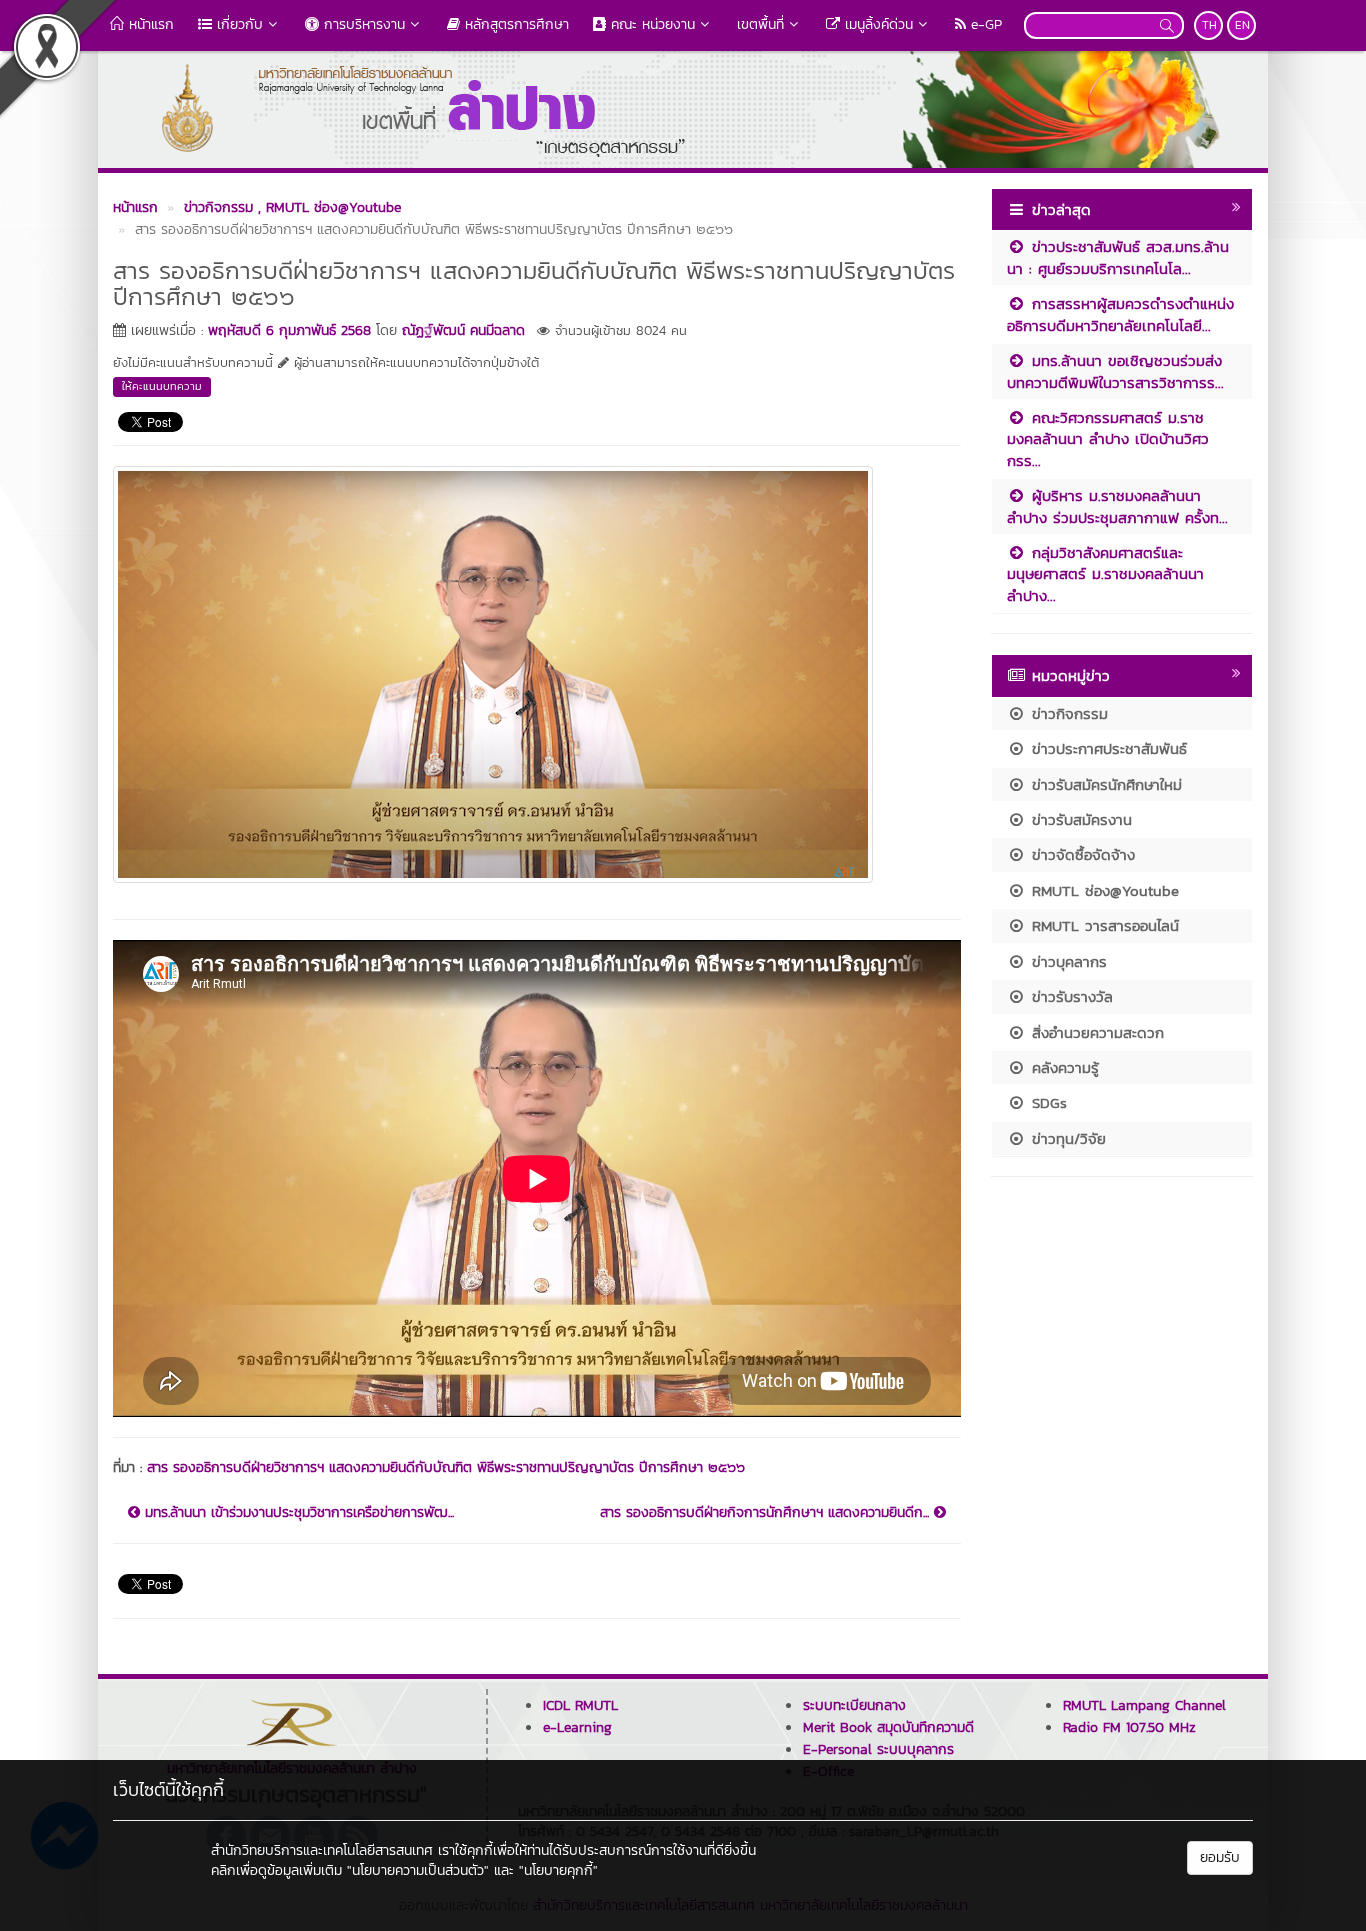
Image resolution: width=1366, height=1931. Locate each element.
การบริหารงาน (362, 24)
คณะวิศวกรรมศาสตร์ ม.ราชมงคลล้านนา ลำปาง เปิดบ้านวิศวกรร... (1108, 439)
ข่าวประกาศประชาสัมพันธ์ (1106, 748)
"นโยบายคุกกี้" (558, 1870)
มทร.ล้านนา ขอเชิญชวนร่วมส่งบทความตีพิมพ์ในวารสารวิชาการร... (1115, 371)
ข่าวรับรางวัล (1069, 996)
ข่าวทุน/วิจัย (1066, 1138)
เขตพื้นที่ (760, 24)
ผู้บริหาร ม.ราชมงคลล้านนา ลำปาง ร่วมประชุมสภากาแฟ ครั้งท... (1117, 506)
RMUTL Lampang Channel (1144, 1705)
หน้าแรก (149, 24)
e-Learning (577, 1727)
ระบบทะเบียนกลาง (854, 1705)
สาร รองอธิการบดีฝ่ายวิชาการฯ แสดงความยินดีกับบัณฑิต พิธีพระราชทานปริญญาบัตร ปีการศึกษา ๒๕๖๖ (446, 1467)
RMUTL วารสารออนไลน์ (1102, 925)
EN (1242, 25)
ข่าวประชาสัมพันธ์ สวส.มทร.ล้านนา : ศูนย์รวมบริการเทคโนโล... (1118, 257)
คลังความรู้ (1062, 1067)
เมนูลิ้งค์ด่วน (876, 24)
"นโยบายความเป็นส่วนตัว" (418, 1870)
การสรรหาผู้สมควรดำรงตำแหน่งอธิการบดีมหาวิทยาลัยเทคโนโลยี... (1120, 314)
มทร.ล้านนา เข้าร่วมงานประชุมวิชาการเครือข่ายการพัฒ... (297, 1513)
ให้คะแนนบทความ (162, 386)
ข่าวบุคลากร (1066, 961)
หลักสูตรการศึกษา (514, 24)
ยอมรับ (1220, 1857)
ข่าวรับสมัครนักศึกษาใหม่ (1104, 784)
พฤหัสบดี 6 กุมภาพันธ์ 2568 (289, 330)
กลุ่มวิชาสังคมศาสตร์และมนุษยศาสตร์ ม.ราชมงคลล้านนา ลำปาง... (1105, 574)
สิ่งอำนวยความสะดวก (1095, 1032)
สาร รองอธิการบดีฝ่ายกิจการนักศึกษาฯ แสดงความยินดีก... (767, 1513)
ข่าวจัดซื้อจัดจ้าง (1080, 854)
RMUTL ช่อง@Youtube (1102, 890)
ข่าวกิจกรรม (1067, 713)
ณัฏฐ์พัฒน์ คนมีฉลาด (463, 330)
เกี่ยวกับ (237, 24)
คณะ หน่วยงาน (650, 24)
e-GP (984, 24)
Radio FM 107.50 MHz (1129, 1727)
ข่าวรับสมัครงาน (1079, 819)
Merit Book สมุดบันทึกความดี (888, 1727)
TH (1209, 25)
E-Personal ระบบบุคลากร (878, 1749)
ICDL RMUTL (580, 1705)
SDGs (1046, 1102)
